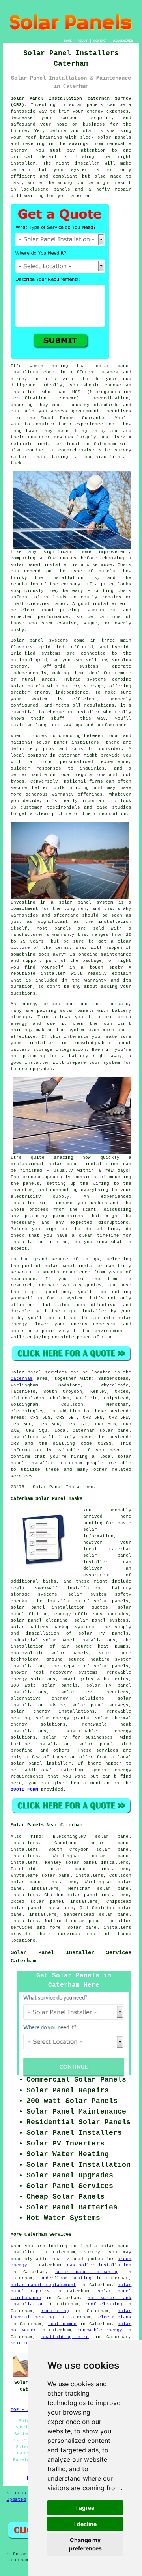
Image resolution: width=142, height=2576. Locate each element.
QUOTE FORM (24, 1789)
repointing (55, 2311)
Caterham (22, 1379)
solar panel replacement (43, 2285)
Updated (16, 2500)
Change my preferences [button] (85, 2544)
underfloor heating (66, 2278)
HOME (68, 41)
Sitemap (16, 2493)
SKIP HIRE (23, 2343)
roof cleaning (104, 2304)
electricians (115, 2317)
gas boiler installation (99, 2265)
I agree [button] (85, 2508)
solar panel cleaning (87, 2272)
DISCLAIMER (123, 41)
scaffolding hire (65, 2337)
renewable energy (100, 2330)
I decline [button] (85, 2524)
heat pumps (62, 2324)
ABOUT (83, 41)
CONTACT (100, 41)
